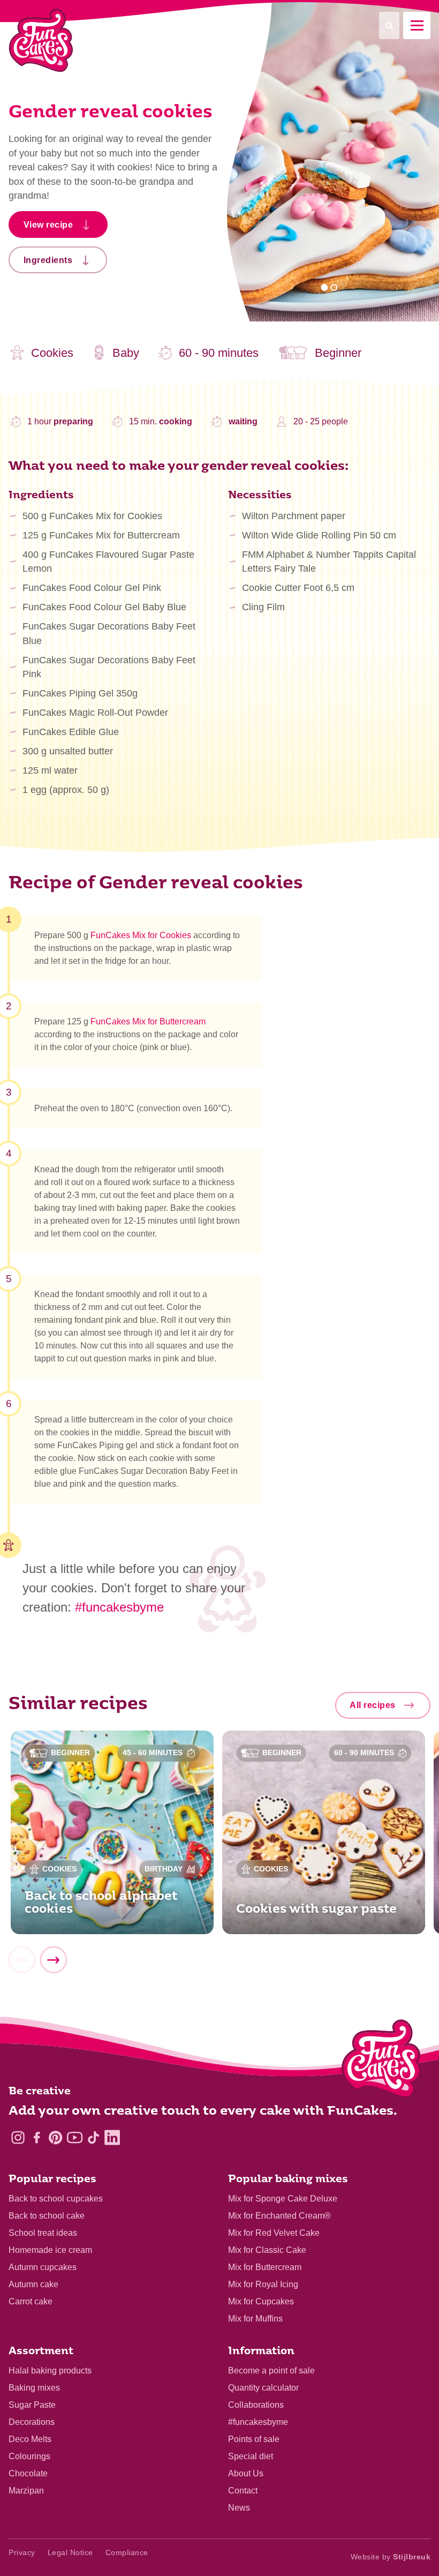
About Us (246, 2473)
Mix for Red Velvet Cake (274, 2233)
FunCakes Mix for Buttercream (148, 1021)
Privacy (22, 2552)
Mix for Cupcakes (261, 2301)
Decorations (32, 2422)
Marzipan (26, 2491)
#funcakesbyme (119, 1607)
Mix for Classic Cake (267, 2250)
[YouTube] (75, 2137)
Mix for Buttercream (265, 2267)
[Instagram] (18, 2137)
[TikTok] (93, 2137)
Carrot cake (31, 2301)
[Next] (53, 1960)
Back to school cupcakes (56, 2199)
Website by (391, 2557)
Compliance (127, 2552)
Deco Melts (30, 2439)
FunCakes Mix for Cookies (141, 935)
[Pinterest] (55, 2137)
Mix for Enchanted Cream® (279, 2216)
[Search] (389, 25)
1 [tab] (325, 287)
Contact (243, 2491)
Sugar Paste (32, 2405)
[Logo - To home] (381, 2061)
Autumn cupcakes (43, 2267)
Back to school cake (47, 2216)
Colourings (29, 2456)
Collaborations (256, 2405)
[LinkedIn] (112, 2137)
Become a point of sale (271, 2371)
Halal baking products (50, 2371)
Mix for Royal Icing (263, 2284)
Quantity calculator (263, 2388)
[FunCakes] (41, 40)
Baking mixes (34, 2388)
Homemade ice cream (50, 2250)
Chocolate (28, 2473)
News (239, 2508)
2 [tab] (334, 287)
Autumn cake (33, 2284)
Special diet (251, 2456)
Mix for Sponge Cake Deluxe (283, 2199)
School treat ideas (43, 2233)
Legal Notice (70, 2552)
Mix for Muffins (255, 2319)
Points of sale (254, 2439)
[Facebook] (37, 2137)
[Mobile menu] (417, 25)
